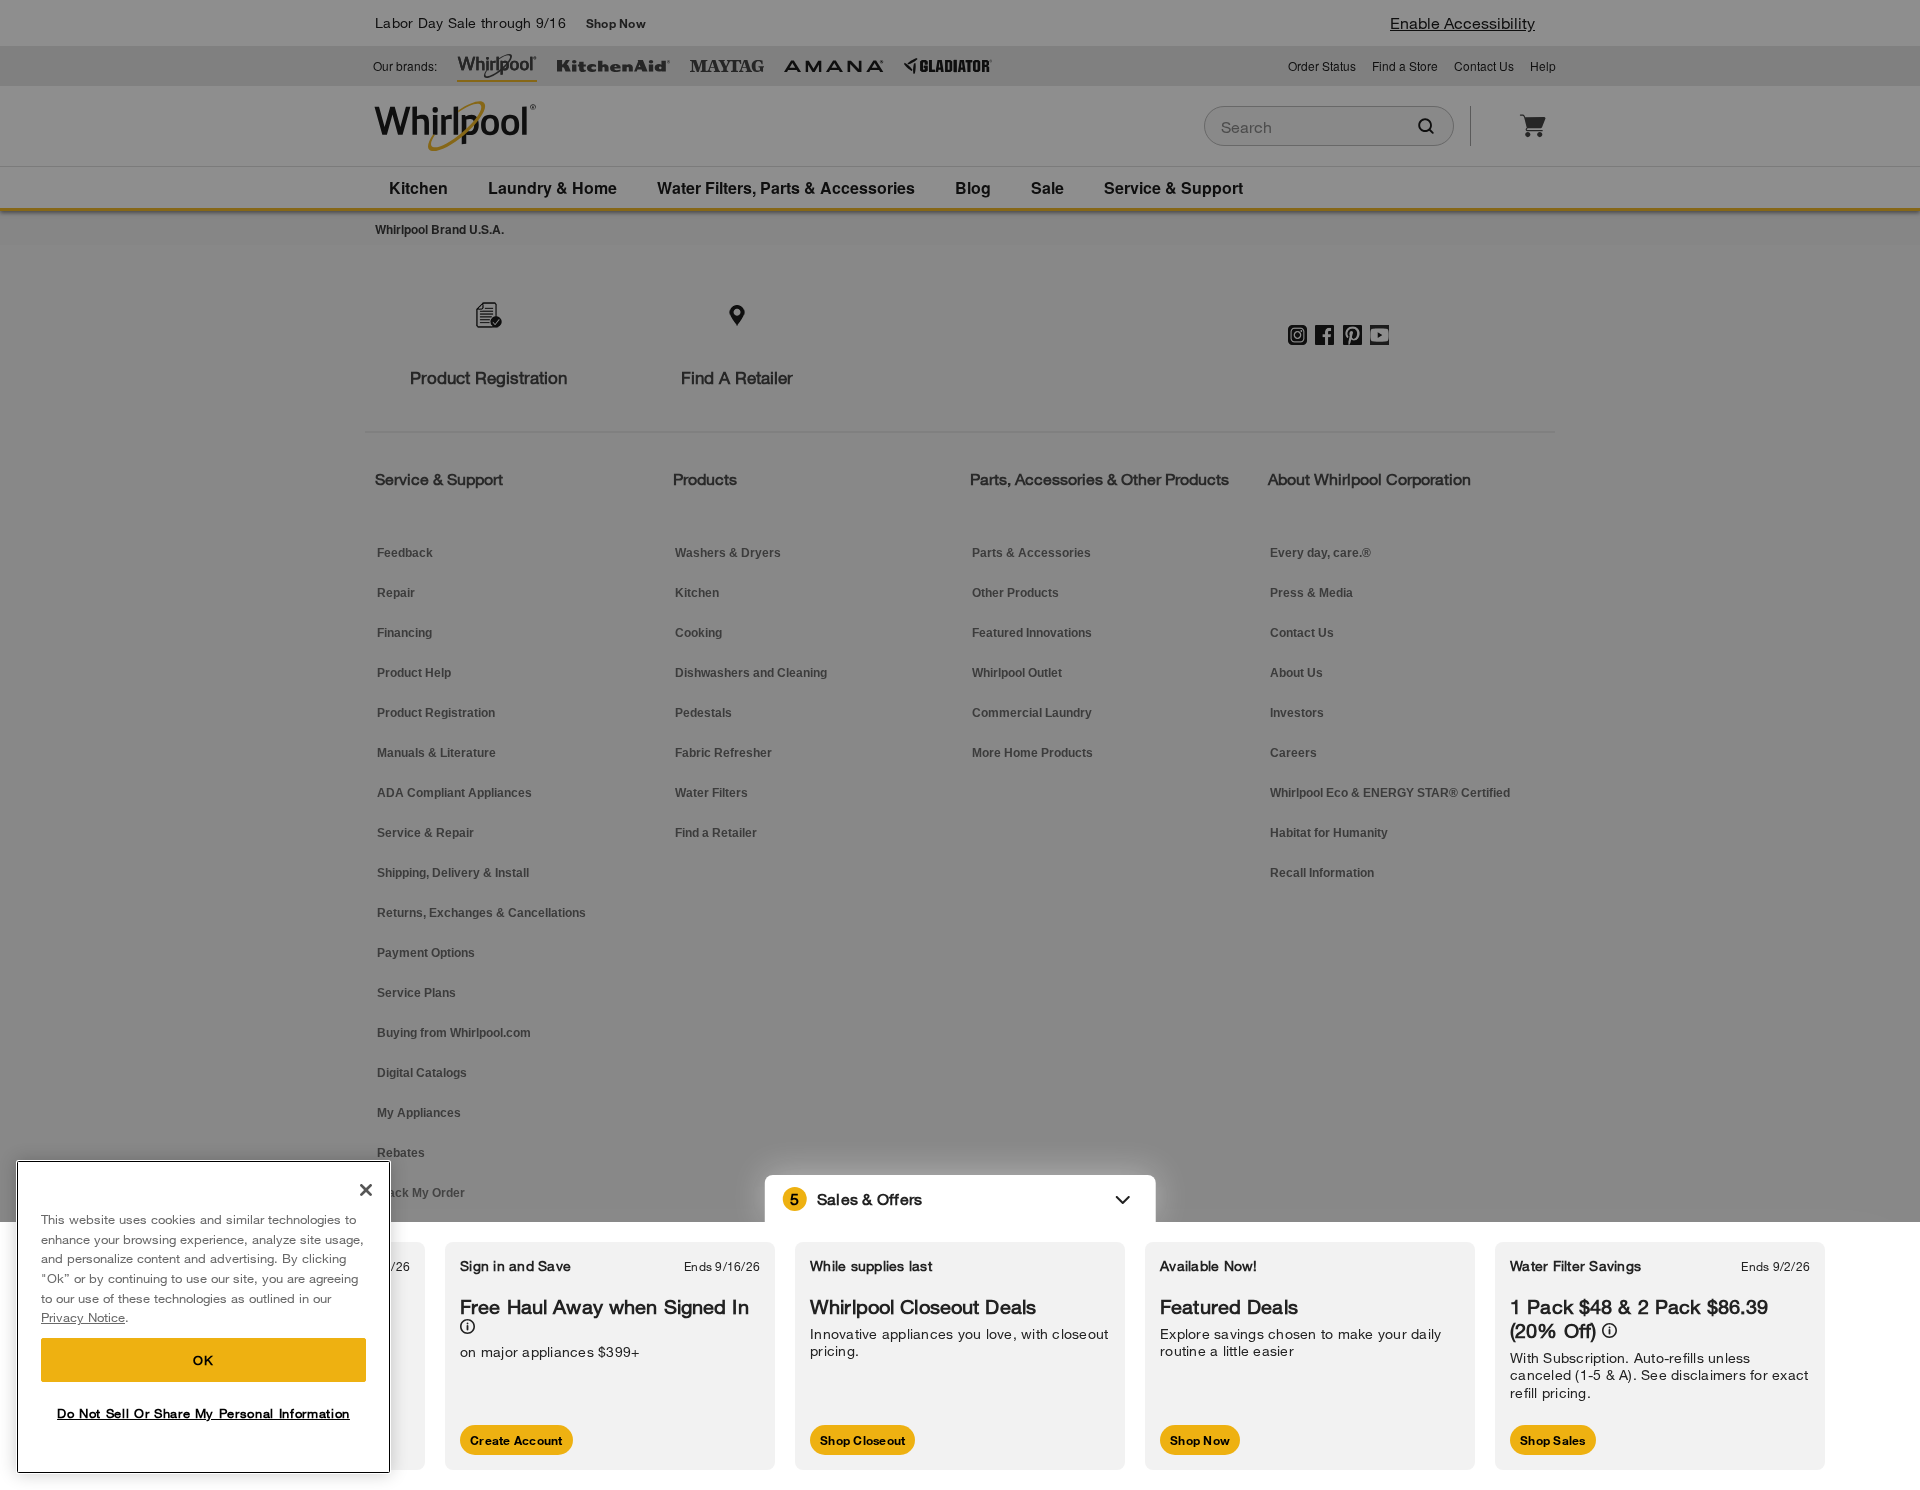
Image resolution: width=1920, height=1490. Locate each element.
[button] (960, 1199)
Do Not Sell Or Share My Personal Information (203, 1413)
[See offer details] (467, 1326)
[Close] (366, 1190)
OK (203, 1360)
